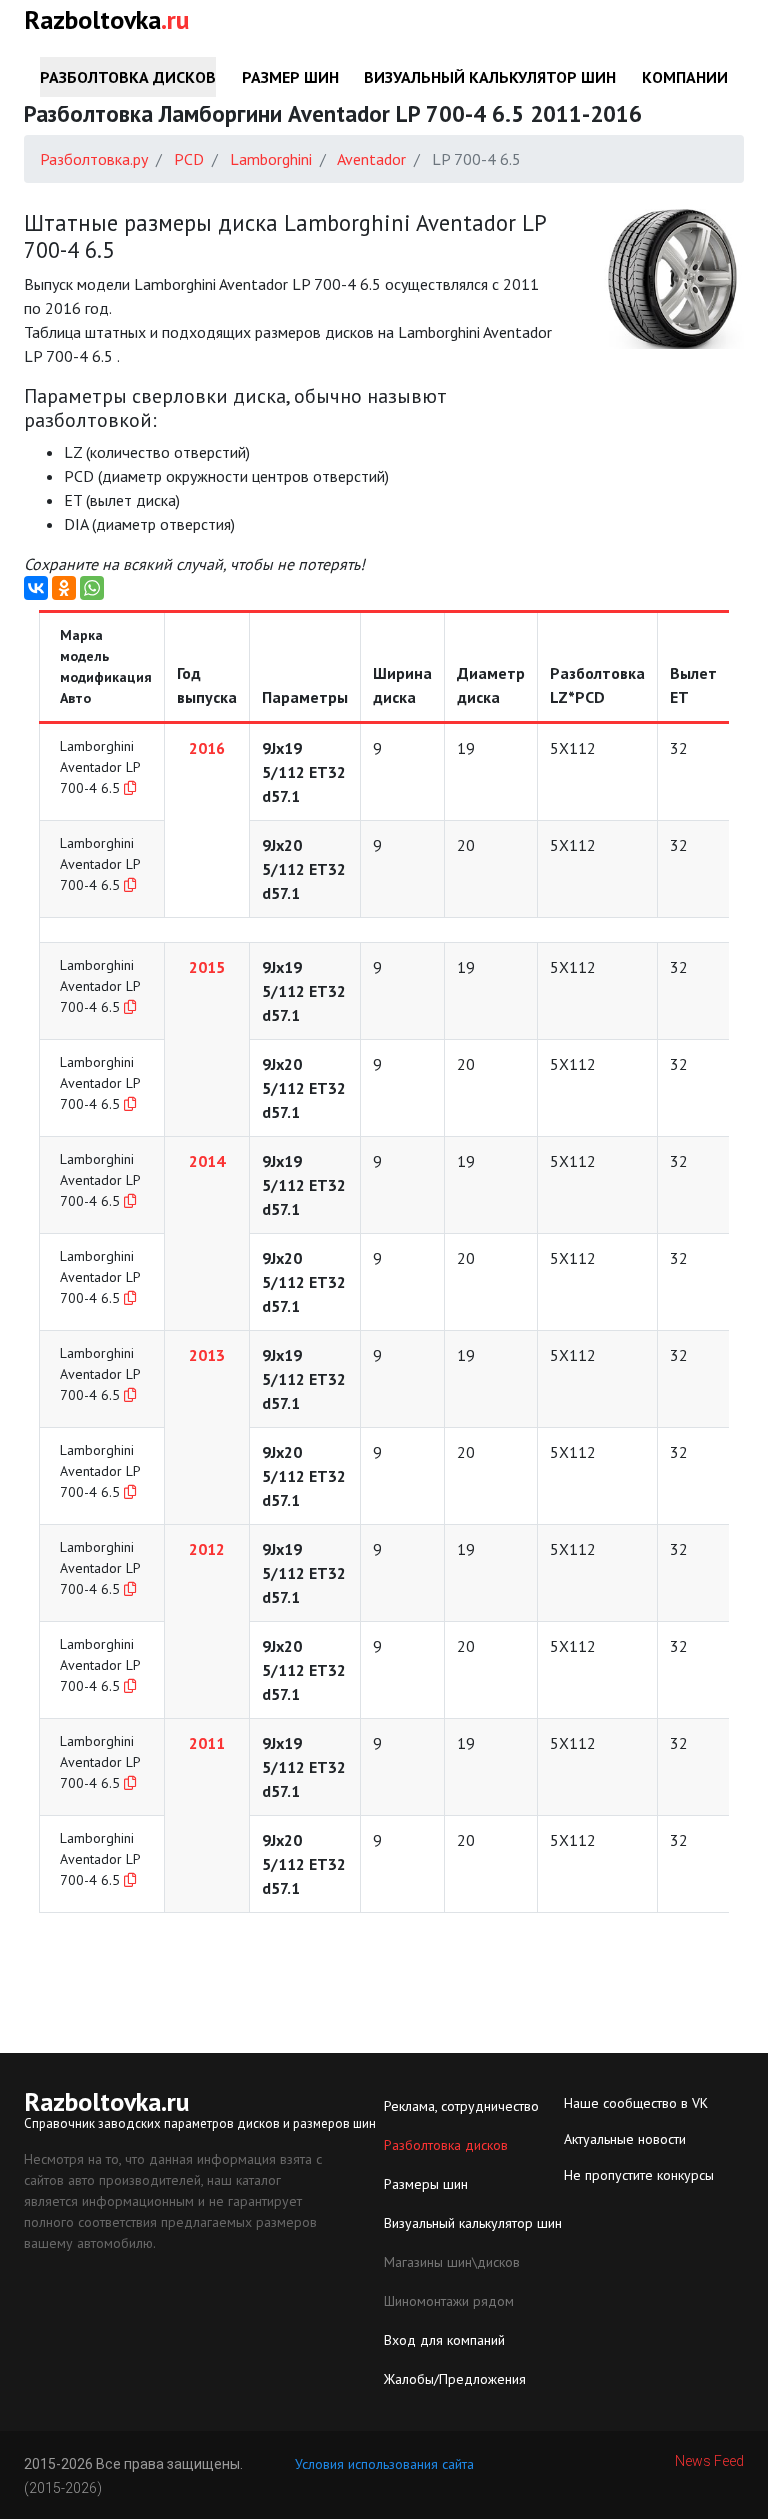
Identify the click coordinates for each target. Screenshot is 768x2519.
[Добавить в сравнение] (130, 788)
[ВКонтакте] (36, 588)
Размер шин (290, 77)
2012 (207, 1549)
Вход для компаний (444, 2340)
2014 (207, 1161)
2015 (207, 967)
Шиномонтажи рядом (449, 2301)
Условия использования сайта (384, 2464)
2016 (207, 748)
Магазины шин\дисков (452, 2262)
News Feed (709, 2461)
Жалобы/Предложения (455, 2379)
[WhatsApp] (92, 588)
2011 (207, 1743)
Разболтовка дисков (128, 77)
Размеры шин (426, 2184)
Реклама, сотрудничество (461, 2106)
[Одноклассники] (64, 588)
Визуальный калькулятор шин (490, 77)
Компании (685, 77)
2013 (207, 1355)
